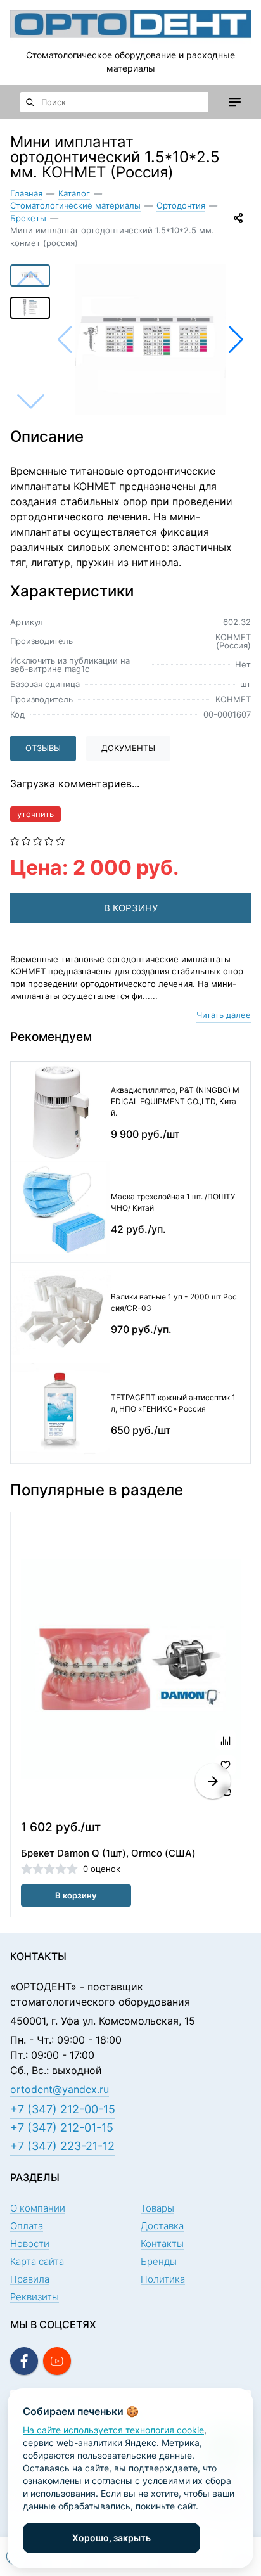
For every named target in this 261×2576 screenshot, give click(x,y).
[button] (236, 340)
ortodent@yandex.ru (60, 2089)
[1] (15, 840)
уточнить (35, 814)
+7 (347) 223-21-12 (62, 2146)
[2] (26, 840)
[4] (49, 840)
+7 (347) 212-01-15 (62, 2128)
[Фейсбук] (24, 2361)
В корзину (76, 1895)
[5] (60, 840)
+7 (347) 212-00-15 (63, 2109)
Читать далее (224, 1015)
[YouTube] (57, 2361)
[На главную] (130, 24)
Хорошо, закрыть (111, 2538)
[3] (38, 840)
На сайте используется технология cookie (113, 2430)
